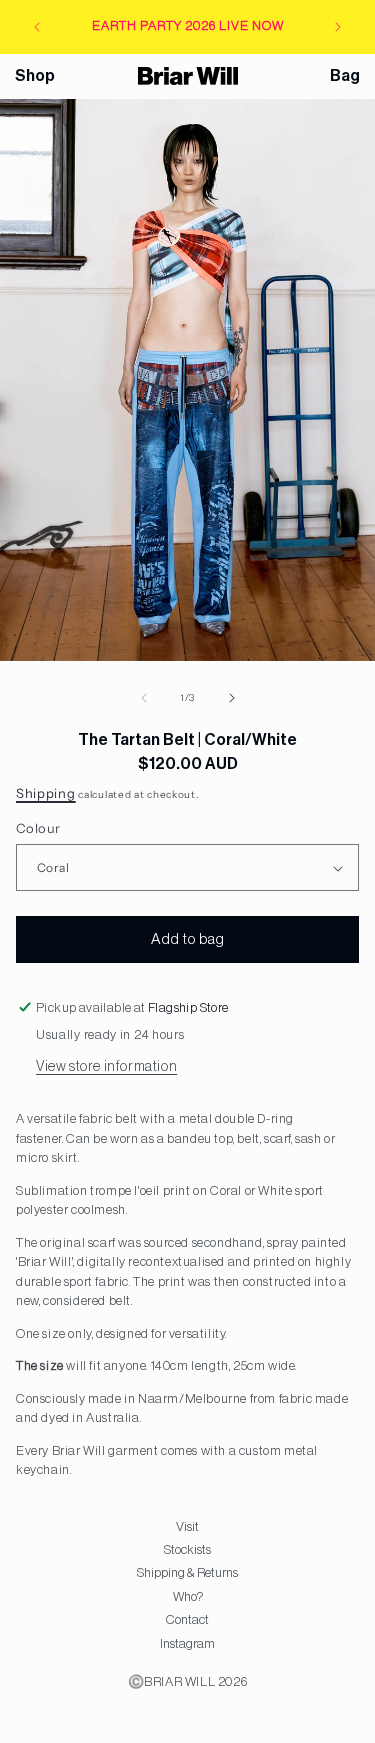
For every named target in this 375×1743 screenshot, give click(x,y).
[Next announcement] (338, 27)
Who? (188, 1596)
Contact (187, 1619)
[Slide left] (144, 698)
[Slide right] (232, 698)
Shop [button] (35, 76)
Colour (38, 828)
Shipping (46, 793)
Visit (187, 1526)
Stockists (187, 1549)
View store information (106, 1067)
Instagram (187, 1643)
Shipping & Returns (187, 1572)
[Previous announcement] (37, 27)
